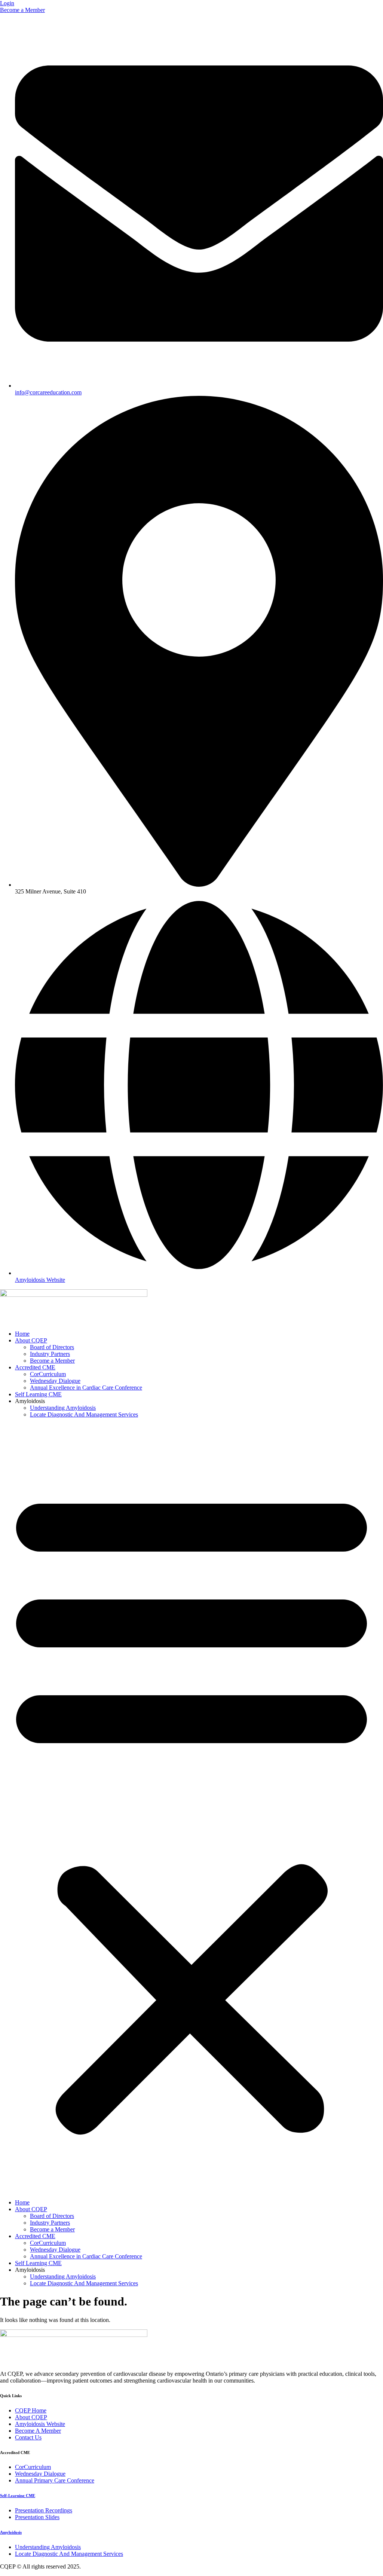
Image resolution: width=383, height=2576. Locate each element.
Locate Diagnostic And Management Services (84, 1414)
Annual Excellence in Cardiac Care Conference (86, 1388)
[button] (191, 1809)
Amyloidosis (11, 2532)
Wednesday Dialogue (55, 1381)
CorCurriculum (48, 1374)
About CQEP (31, 1340)
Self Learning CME (38, 1394)
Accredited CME (35, 1367)
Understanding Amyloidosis (63, 1408)
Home (22, 1334)
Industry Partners (50, 1354)
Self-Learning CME (18, 2496)
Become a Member (52, 1361)
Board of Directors (52, 1347)
